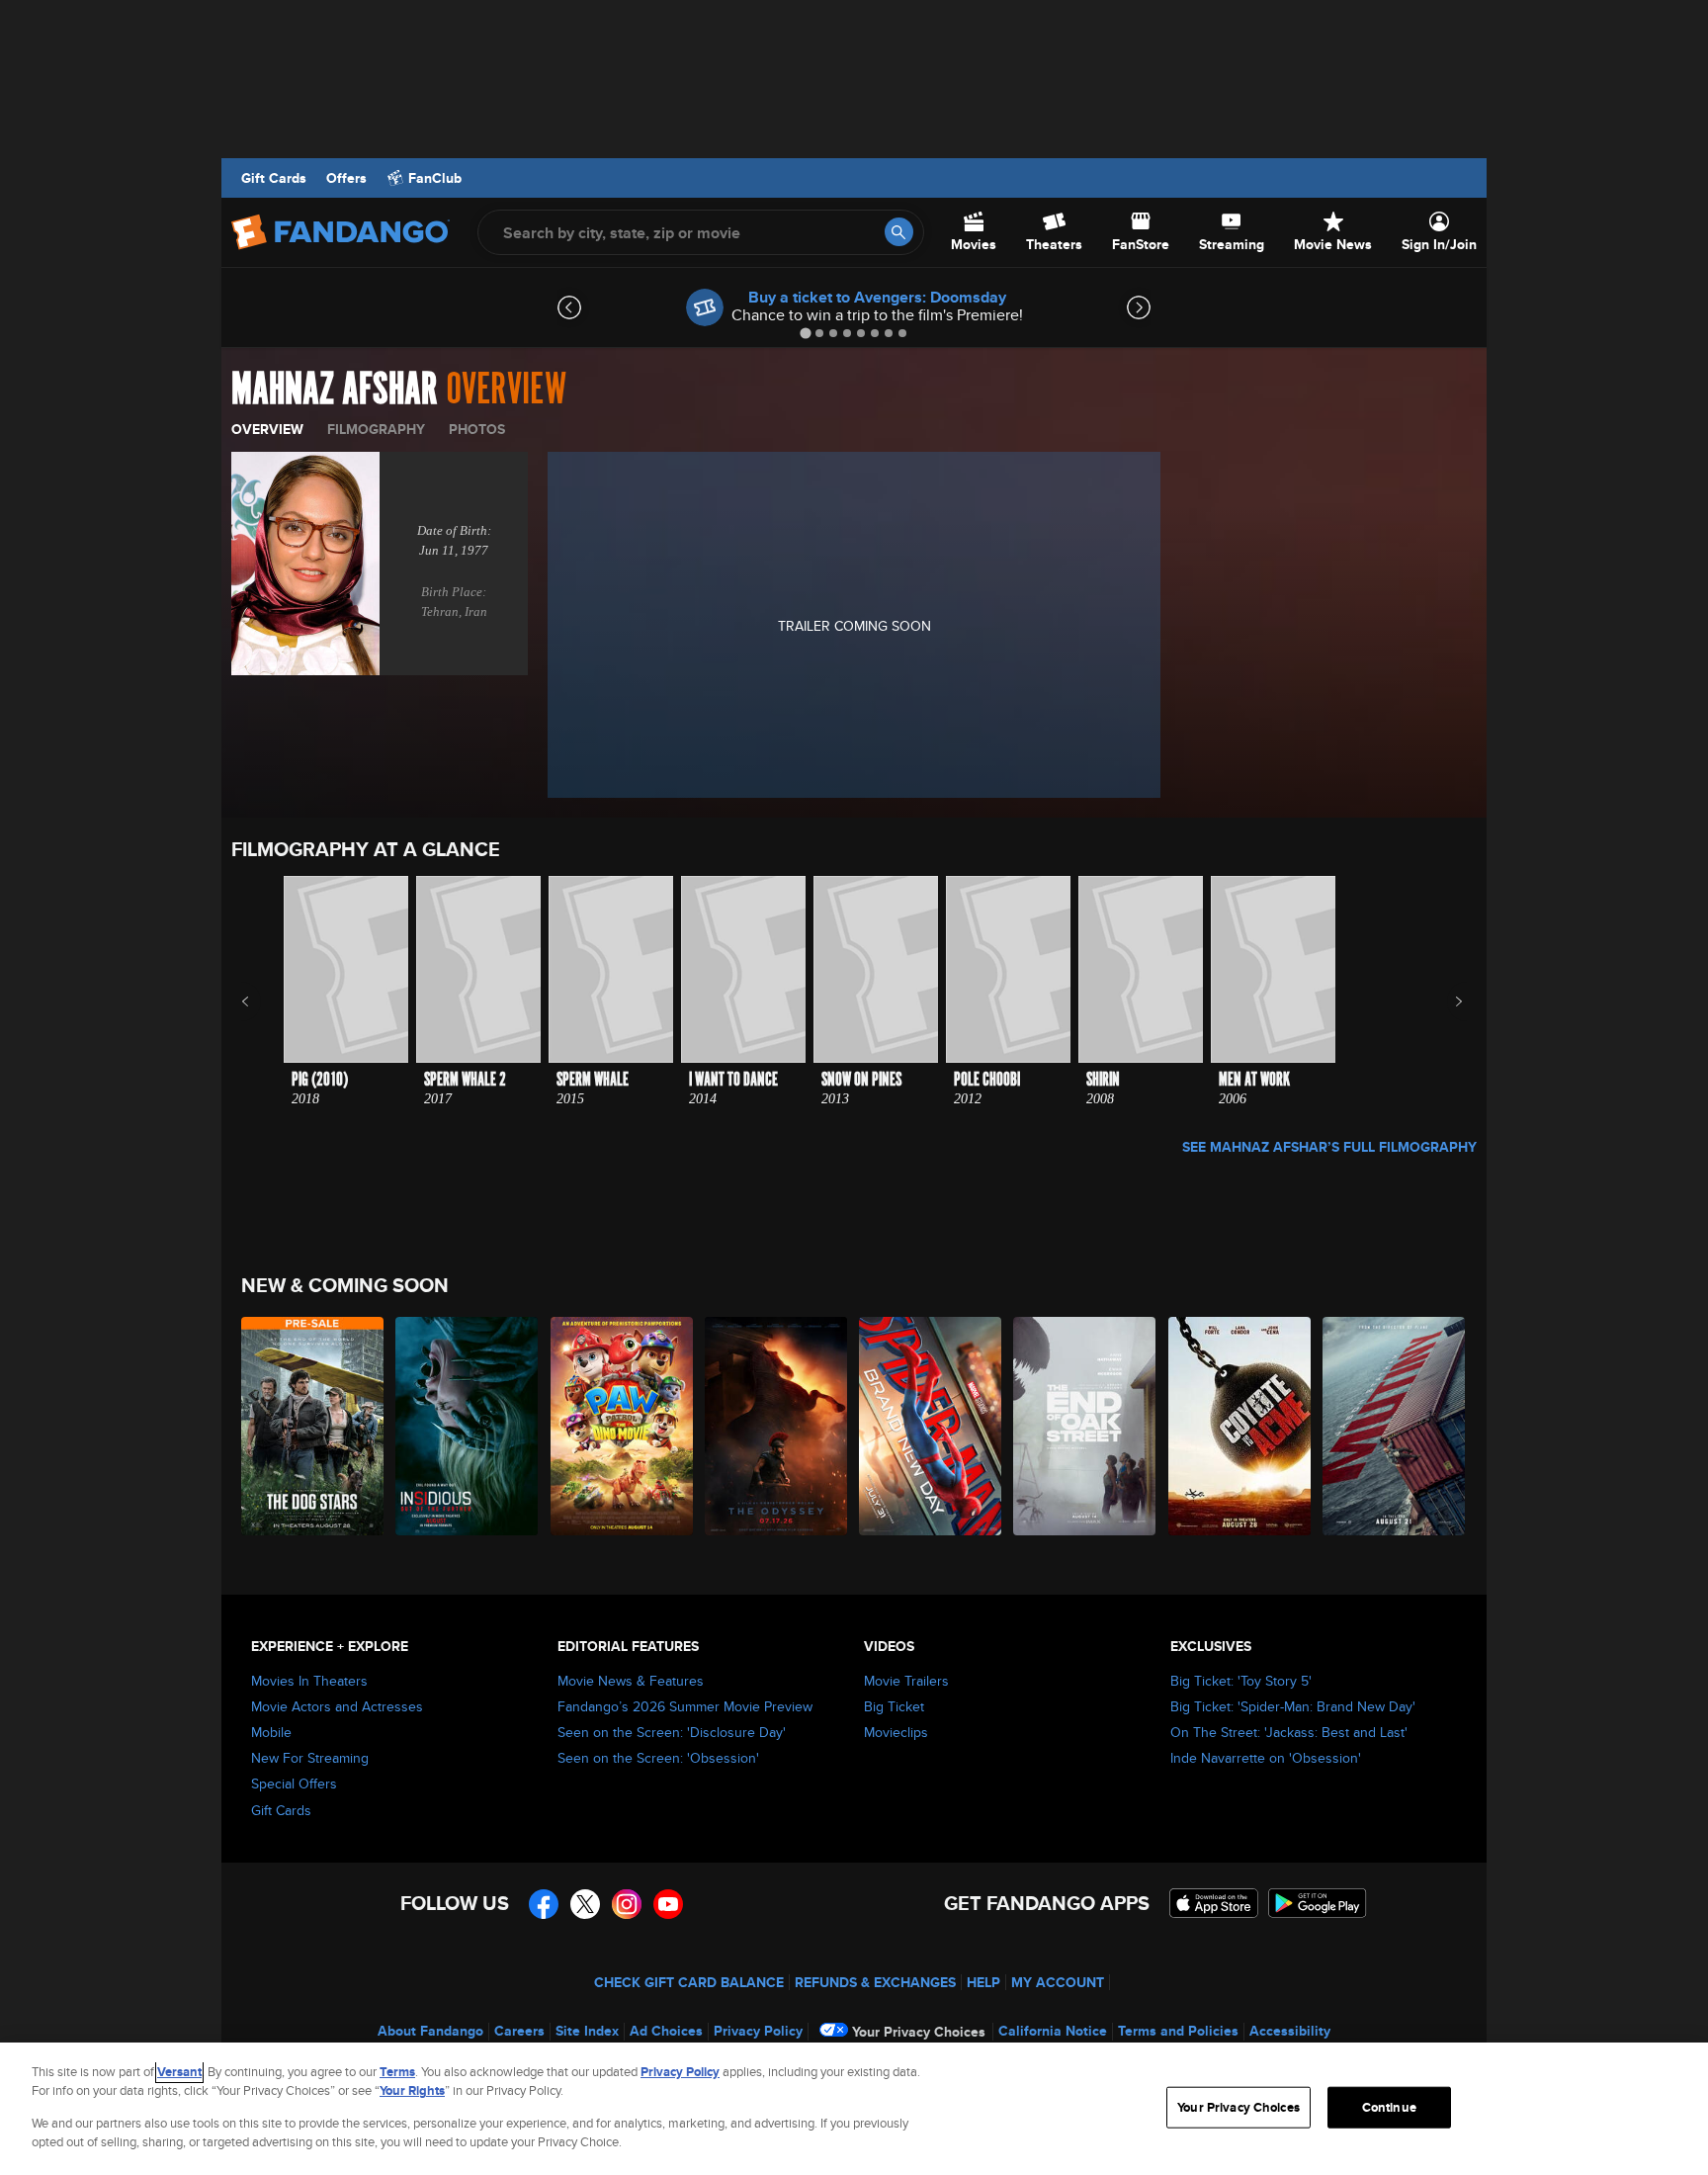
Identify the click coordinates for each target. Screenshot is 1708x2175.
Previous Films (262, 1001)
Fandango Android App (1318, 1903)
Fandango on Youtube (668, 1904)
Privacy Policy (758, 2031)
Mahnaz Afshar (335, 390)
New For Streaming (310, 1758)
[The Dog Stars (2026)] (313, 1426)
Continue (1389, 2107)
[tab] (805, 333)
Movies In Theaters (309, 1681)
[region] (854, 2109)
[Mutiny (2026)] (1395, 1426)
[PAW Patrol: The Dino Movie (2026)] (623, 1426)
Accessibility (1290, 2031)
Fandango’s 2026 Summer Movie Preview (685, 1706)
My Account (1058, 1982)
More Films (1446, 1001)
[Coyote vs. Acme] (1240, 1426)
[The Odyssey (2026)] (777, 1426)
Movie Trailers (906, 1681)
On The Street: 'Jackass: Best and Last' (1289, 1732)
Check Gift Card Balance (689, 1982)
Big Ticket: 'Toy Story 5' (1241, 1681)
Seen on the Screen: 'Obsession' (658, 1758)
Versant (179, 2072)
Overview (267, 429)
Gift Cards (274, 178)
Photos (477, 429)
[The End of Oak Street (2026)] (1085, 1426)
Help (983, 1982)
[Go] (899, 232)
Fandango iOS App (1214, 1903)
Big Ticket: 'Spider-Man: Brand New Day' (1293, 1706)
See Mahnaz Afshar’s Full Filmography (1329, 1147)
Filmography (376, 429)
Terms (397, 2072)
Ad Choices (666, 2031)
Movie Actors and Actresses (337, 1706)
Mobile (271, 1732)
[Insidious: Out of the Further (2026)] (468, 1426)
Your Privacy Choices (919, 2032)
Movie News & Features (631, 1681)
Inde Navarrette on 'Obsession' (1266, 1758)
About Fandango (430, 2031)
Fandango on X (585, 1904)
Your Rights (412, 2090)
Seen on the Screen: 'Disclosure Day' (672, 1732)
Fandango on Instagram (627, 1904)
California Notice (1053, 2031)
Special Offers (294, 1783)
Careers (519, 2031)
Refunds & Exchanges (875, 1982)
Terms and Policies (1178, 2031)
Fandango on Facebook (544, 1904)
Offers (346, 178)
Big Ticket (894, 1706)
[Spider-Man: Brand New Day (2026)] (931, 1426)
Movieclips (896, 1732)
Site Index (587, 2031)
